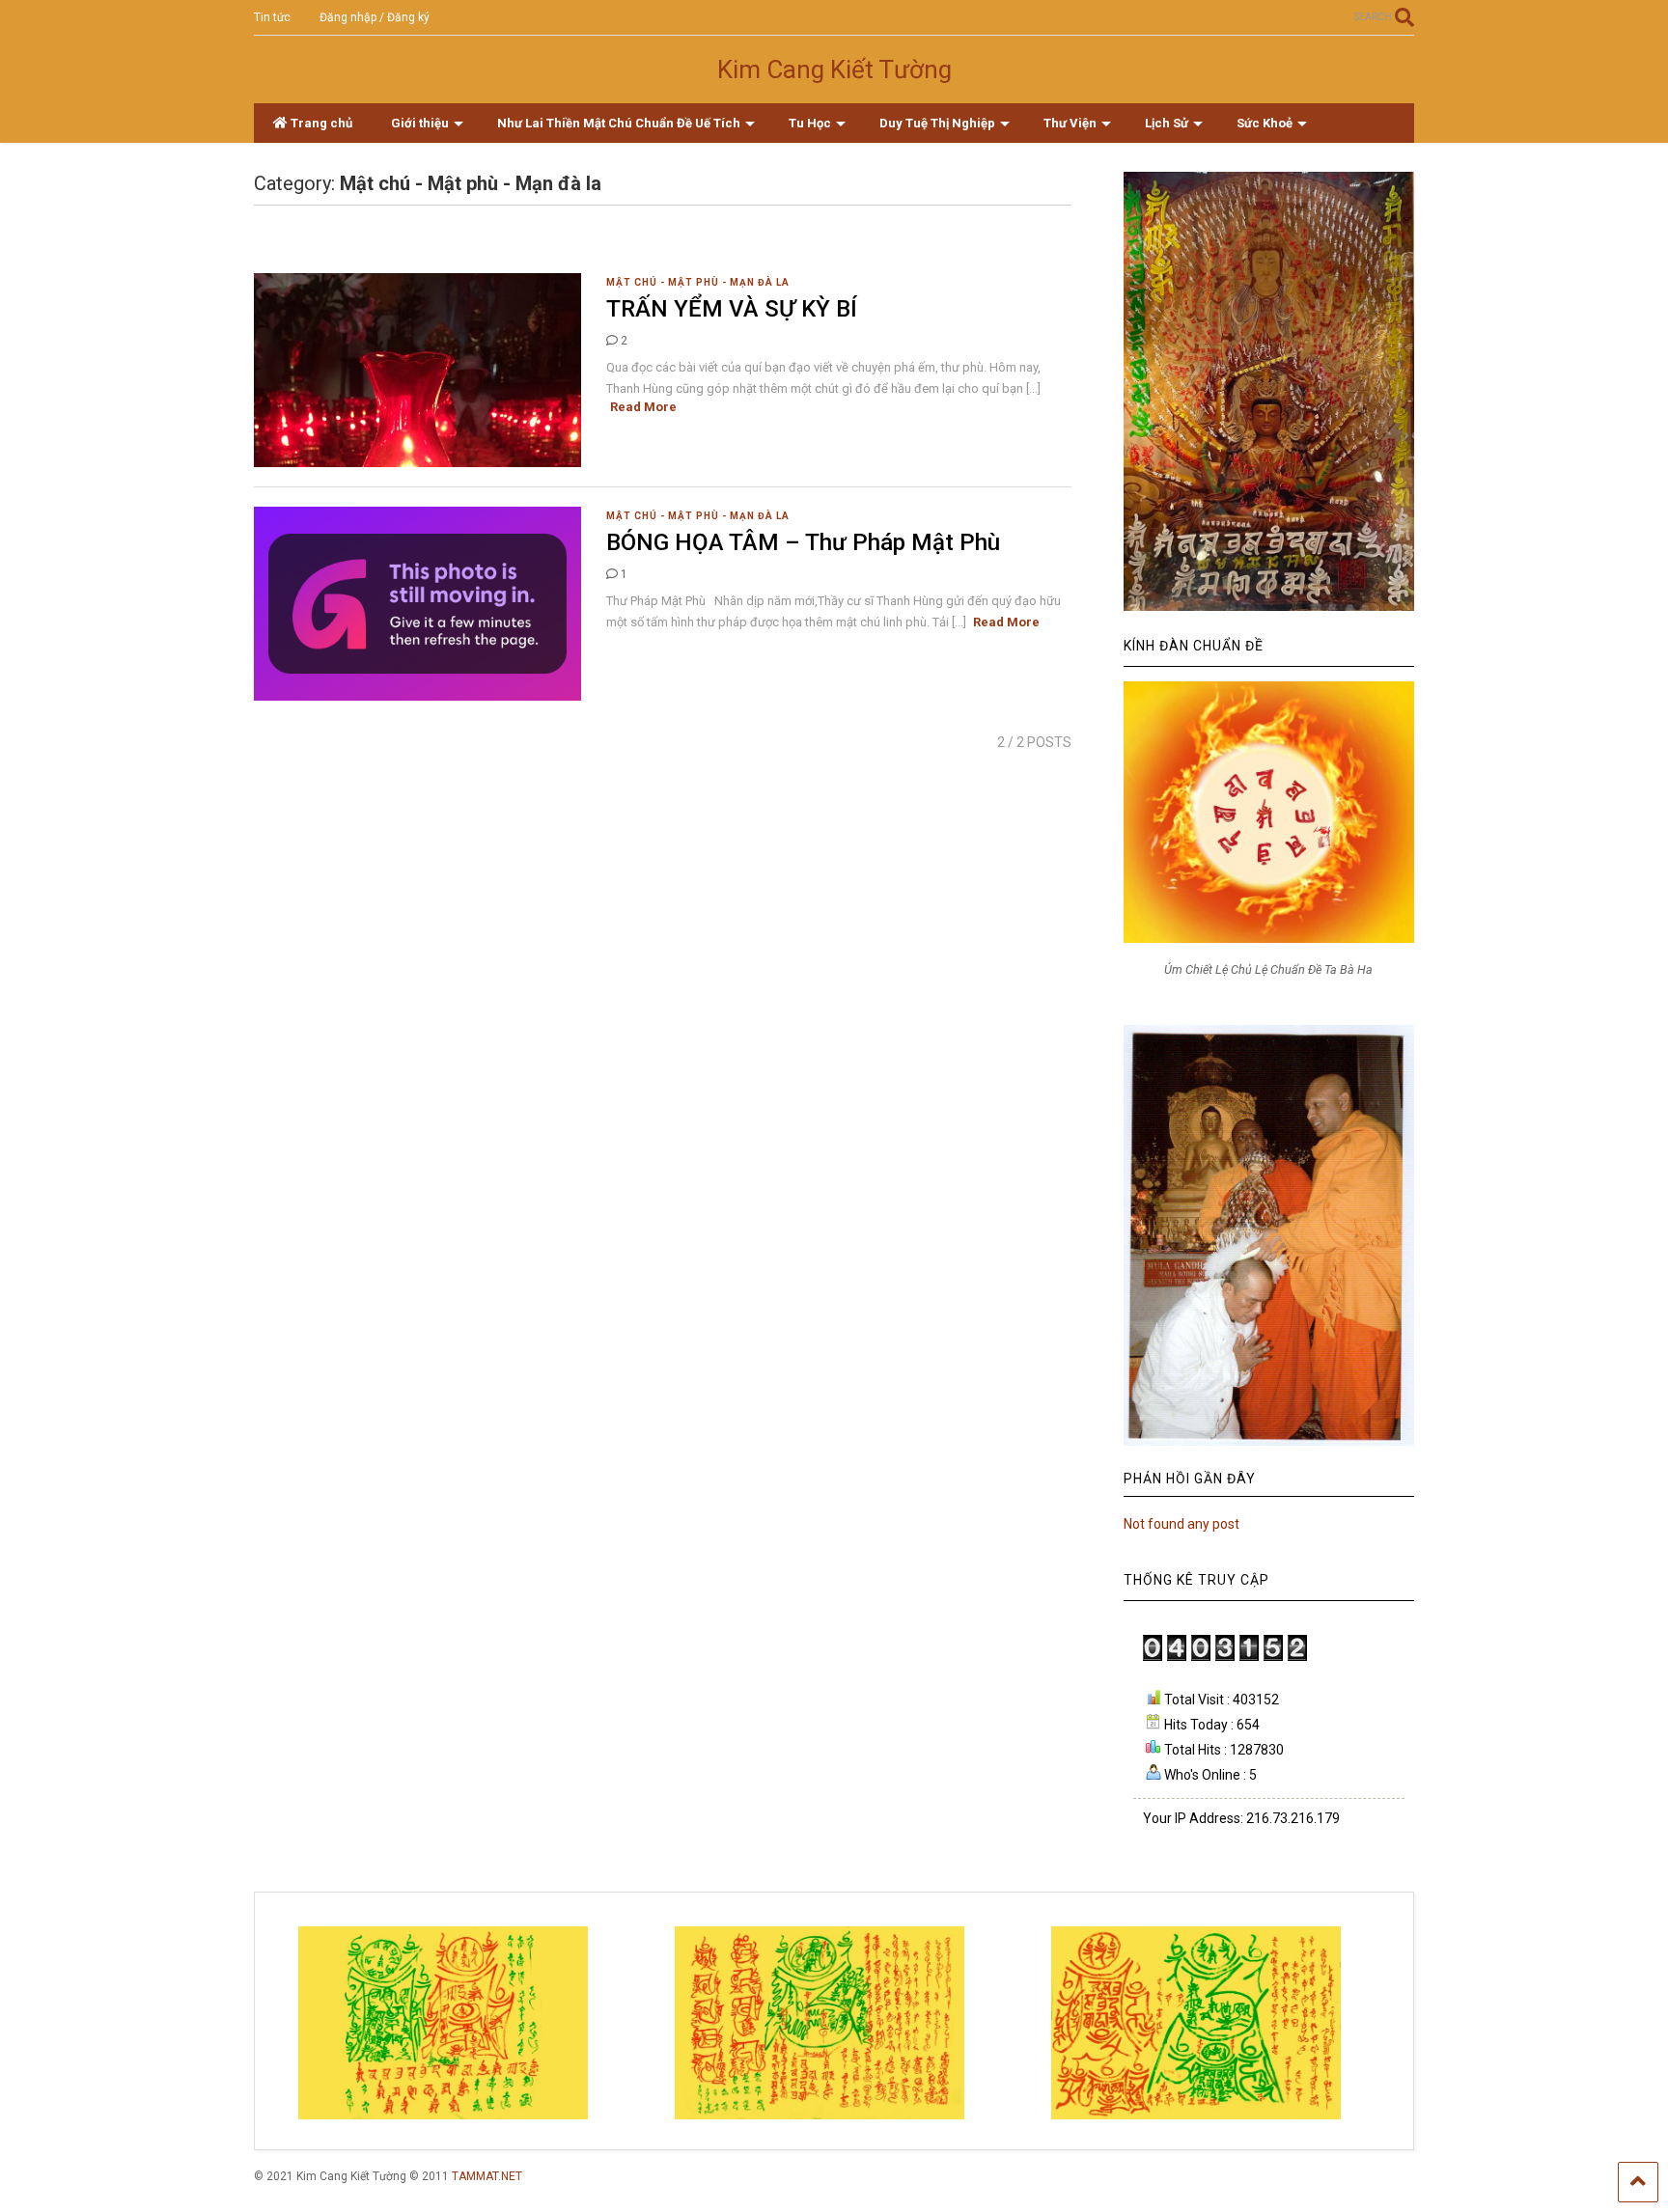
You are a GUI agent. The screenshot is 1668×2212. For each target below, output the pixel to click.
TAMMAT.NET (487, 2176)
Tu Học (810, 123)
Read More (643, 407)
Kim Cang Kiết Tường (834, 69)
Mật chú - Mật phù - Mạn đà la (698, 282)
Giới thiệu (420, 123)
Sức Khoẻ (1265, 123)
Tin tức (272, 17)
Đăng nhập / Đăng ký (375, 17)
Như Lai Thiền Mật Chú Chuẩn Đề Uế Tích (619, 123)
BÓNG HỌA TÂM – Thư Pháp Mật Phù (803, 542)
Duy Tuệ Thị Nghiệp (937, 123)
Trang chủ (321, 123)
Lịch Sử (1167, 123)
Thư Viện (1070, 123)
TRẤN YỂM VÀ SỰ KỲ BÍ (732, 309)
